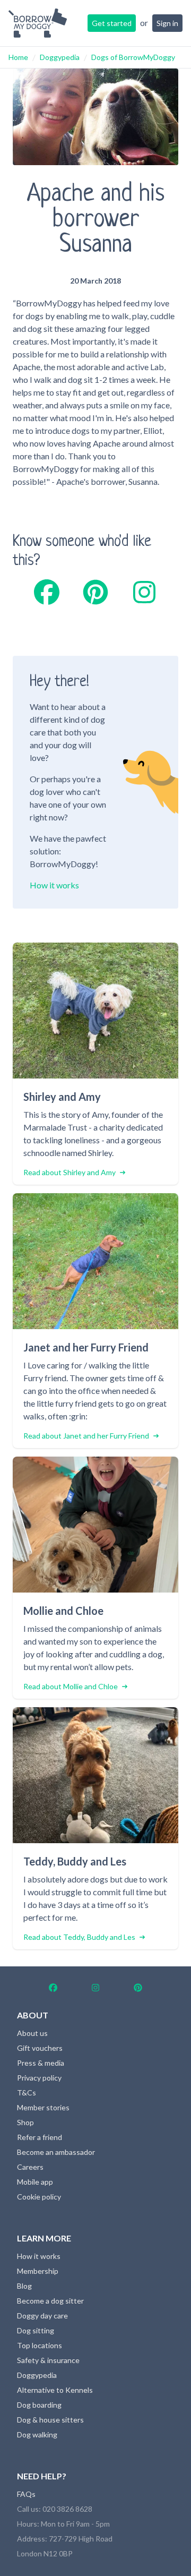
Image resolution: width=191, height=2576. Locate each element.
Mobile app (35, 2182)
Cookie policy (39, 2197)
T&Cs (27, 2093)
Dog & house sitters (50, 2420)
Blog (24, 2286)
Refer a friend (40, 2137)
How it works (54, 885)
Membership (38, 2271)
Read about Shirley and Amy (70, 1172)
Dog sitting (36, 2330)
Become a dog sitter (50, 2301)
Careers (30, 2167)
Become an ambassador (56, 2152)
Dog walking (37, 2434)
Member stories (43, 2107)
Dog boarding (39, 2405)
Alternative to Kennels (55, 2390)
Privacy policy (39, 2078)
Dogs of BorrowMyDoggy (133, 57)
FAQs (26, 2494)
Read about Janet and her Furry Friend (86, 1436)
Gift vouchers (40, 2048)
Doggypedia (60, 57)
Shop (25, 2122)
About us (32, 2033)
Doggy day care (42, 2316)
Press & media (41, 2063)
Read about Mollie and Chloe (71, 1686)
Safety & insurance (48, 2360)
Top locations (40, 2345)
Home (18, 57)
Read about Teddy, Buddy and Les (79, 1937)
